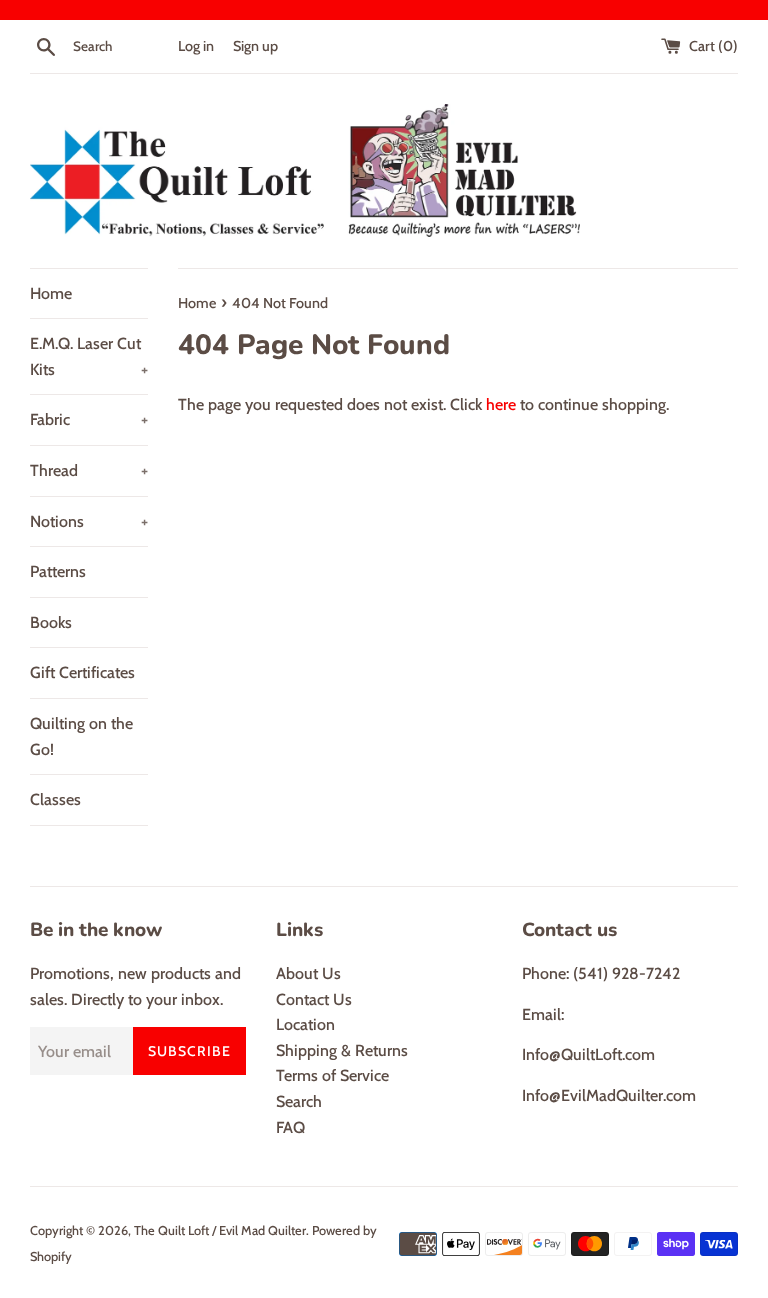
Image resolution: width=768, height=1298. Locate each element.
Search (299, 1101)
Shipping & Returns (342, 1050)
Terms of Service (332, 1075)
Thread (89, 470)
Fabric (89, 419)
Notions (89, 521)
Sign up (255, 46)
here (501, 404)
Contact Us (314, 999)
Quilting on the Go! (81, 736)
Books (51, 622)
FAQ (290, 1127)
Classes (55, 799)
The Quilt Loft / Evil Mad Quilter (220, 1230)
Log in (196, 46)
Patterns (58, 571)
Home (51, 293)
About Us (308, 973)
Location (305, 1024)
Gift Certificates (82, 672)
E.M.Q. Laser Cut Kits (89, 356)
